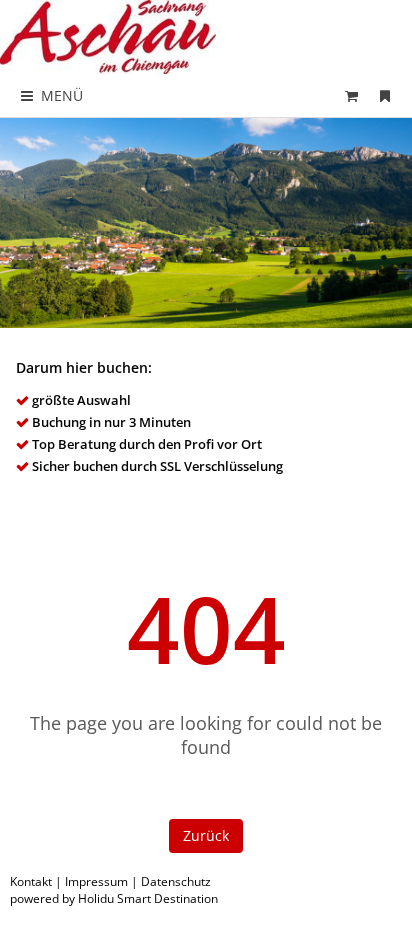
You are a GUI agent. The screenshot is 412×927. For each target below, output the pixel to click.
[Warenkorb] (352, 95)
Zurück (206, 835)
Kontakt (31, 881)
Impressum (96, 881)
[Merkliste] (385, 95)
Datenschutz (176, 881)
